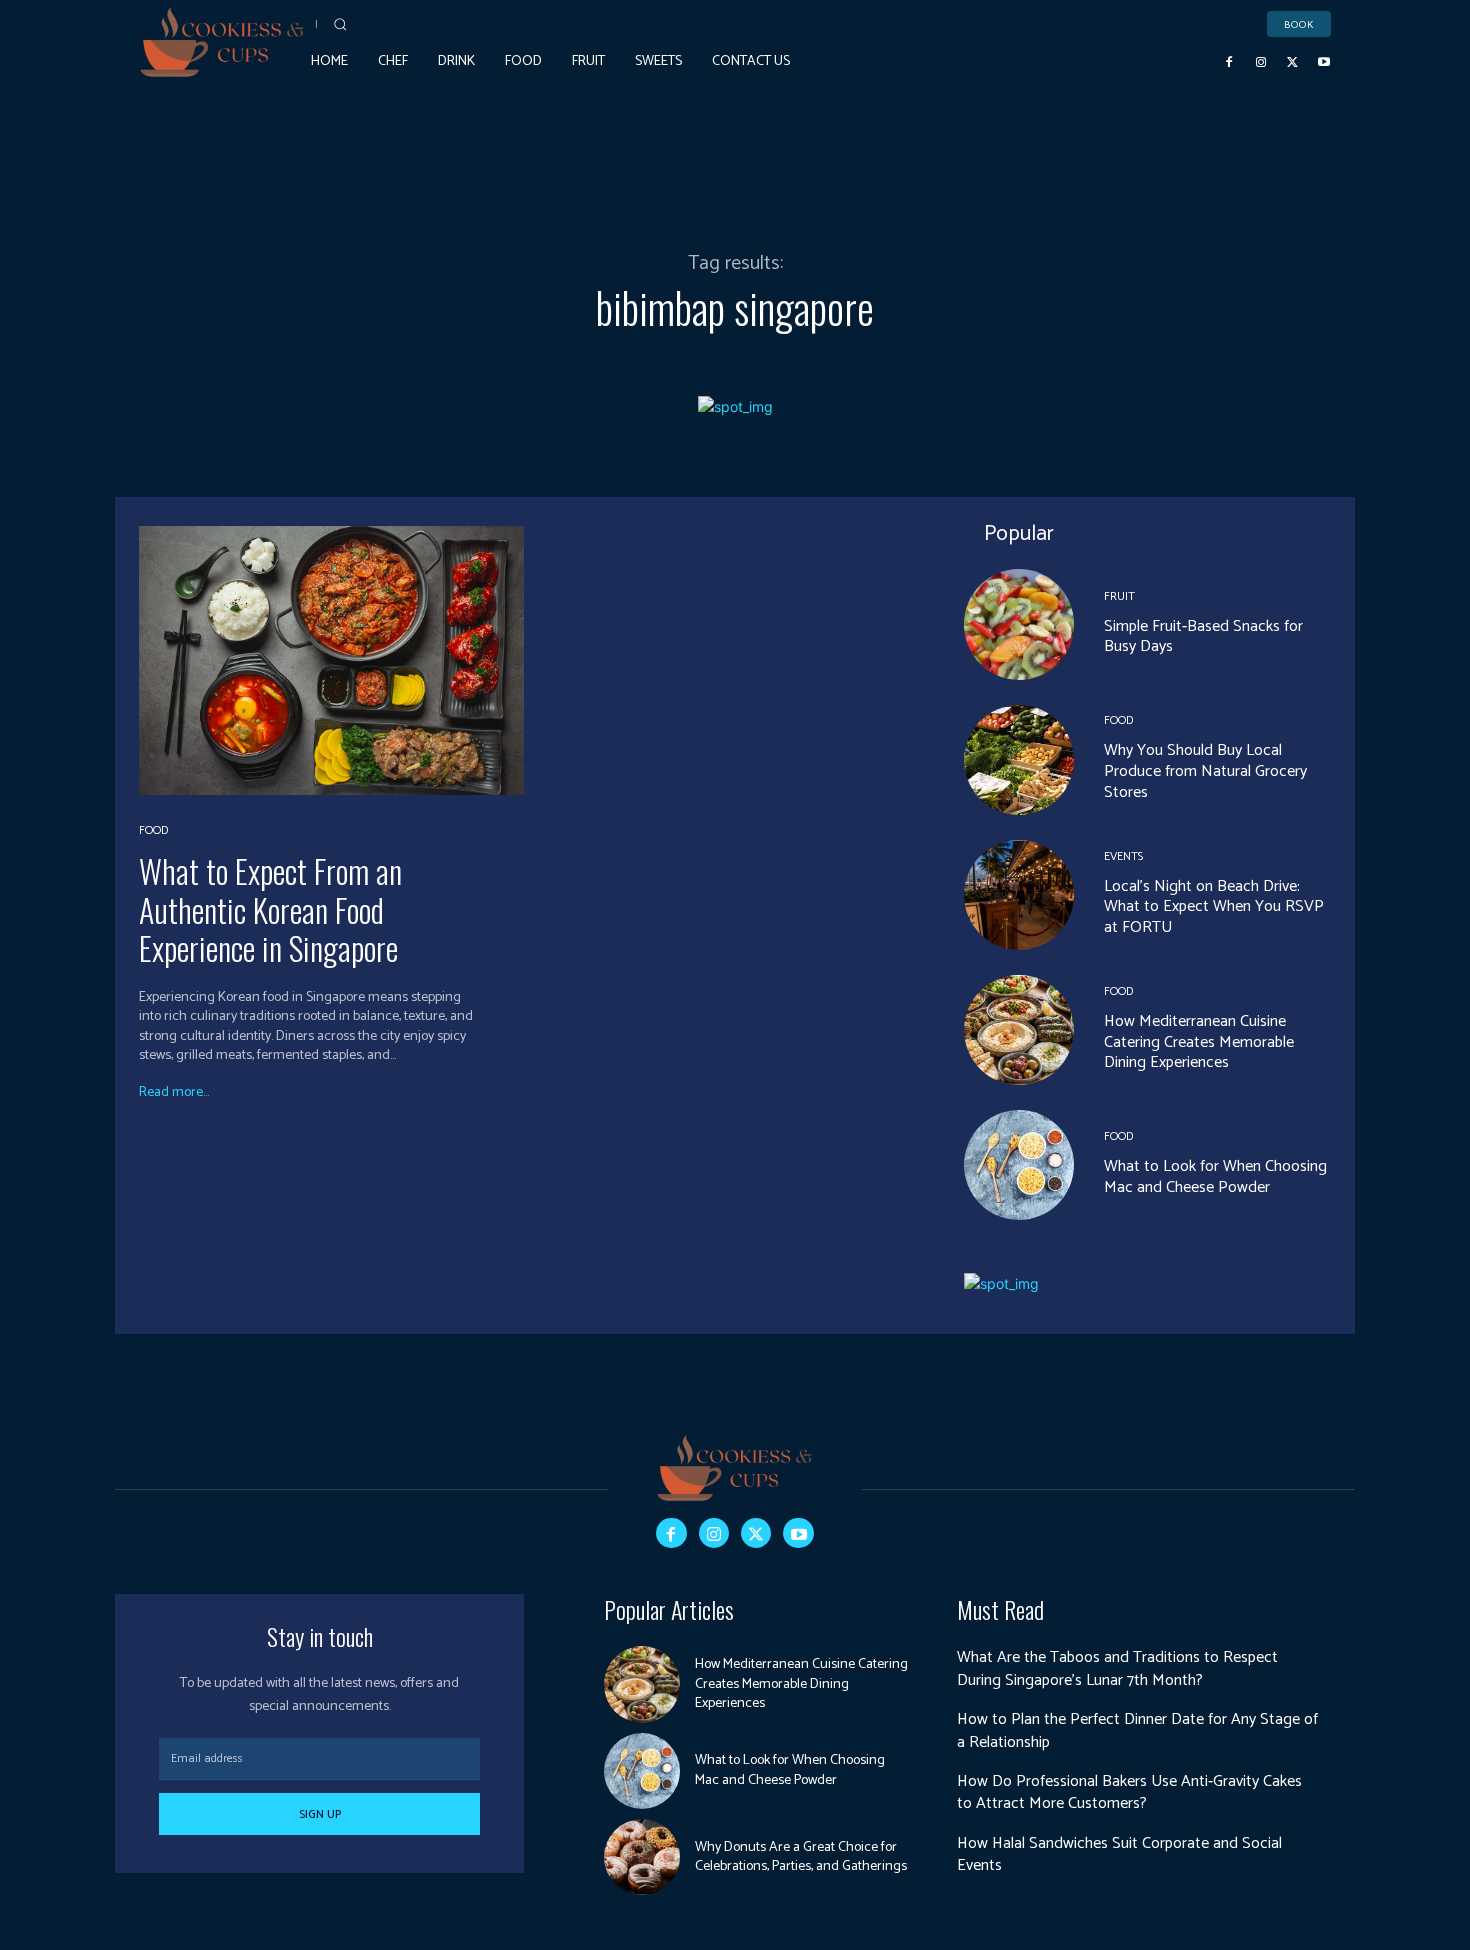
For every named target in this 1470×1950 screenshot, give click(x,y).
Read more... (174, 1093)
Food (153, 831)
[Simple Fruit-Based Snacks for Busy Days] (1019, 624)
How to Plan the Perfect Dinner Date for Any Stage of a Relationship (1137, 1730)
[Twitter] (1293, 61)
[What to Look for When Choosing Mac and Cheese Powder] (1019, 1165)
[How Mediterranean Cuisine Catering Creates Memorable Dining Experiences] (1019, 1030)
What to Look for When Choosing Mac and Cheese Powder (1215, 1177)
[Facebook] (1230, 61)
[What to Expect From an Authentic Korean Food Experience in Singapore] (331, 660)
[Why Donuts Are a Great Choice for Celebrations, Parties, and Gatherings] (642, 1857)
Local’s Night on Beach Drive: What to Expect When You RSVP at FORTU (1214, 907)
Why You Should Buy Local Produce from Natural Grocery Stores (1205, 771)
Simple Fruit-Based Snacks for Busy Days (1203, 637)
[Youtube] (1324, 61)
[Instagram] (1261, 61)
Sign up (320, 1814)
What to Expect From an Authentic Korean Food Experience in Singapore (270, 909)
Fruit (1119, 597)
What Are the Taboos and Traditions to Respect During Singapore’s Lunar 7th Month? (1117, 1668)
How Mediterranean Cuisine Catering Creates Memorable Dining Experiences (1199, 1042)
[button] (340, 24)
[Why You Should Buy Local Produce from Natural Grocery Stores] (1019, 760)
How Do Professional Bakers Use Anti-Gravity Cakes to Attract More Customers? (1129, 1792)
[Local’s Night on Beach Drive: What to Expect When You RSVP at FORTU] (1019, 895)
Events (1123, 857)
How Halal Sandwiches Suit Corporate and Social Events (1119, 1854)
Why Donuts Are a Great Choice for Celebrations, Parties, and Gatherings (801, 1857)
